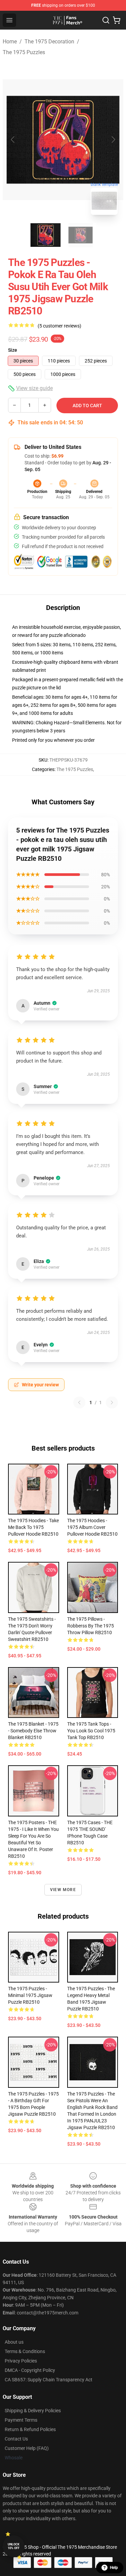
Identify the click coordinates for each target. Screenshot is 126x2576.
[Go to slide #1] (46, 235)
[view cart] (117, 20)
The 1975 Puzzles (24, 52)
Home (10, 42)
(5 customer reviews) (59, 326)
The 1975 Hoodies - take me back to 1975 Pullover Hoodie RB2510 (33, 1527)
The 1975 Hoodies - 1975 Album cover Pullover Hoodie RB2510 (92, 1527)
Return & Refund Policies (30, 2429)
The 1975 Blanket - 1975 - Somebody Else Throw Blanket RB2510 (33, 1731)
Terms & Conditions (25, 2351)
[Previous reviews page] (79, 1402)
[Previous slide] (13, 140)
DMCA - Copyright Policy (30, 2370)
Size (13, 350)
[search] (106, 20)
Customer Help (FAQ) (27, 2448)
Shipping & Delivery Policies (33, 2411)
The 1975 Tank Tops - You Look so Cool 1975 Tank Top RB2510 (91, 1731)
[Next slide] (113, 140)
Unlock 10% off (14, 2546)
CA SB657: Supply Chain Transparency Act (49, 2380)
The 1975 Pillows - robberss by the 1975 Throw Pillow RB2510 (91, 1626)
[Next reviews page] (112, 1402)
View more (63, 1890)
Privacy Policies (21, 2361)
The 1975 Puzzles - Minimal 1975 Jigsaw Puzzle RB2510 (30, 1995)
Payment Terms (21, 2420)
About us (14, 2342)
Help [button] (114, 2568)
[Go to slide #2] (81, 235)
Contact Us (16, 2439)
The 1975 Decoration (49, 42)
